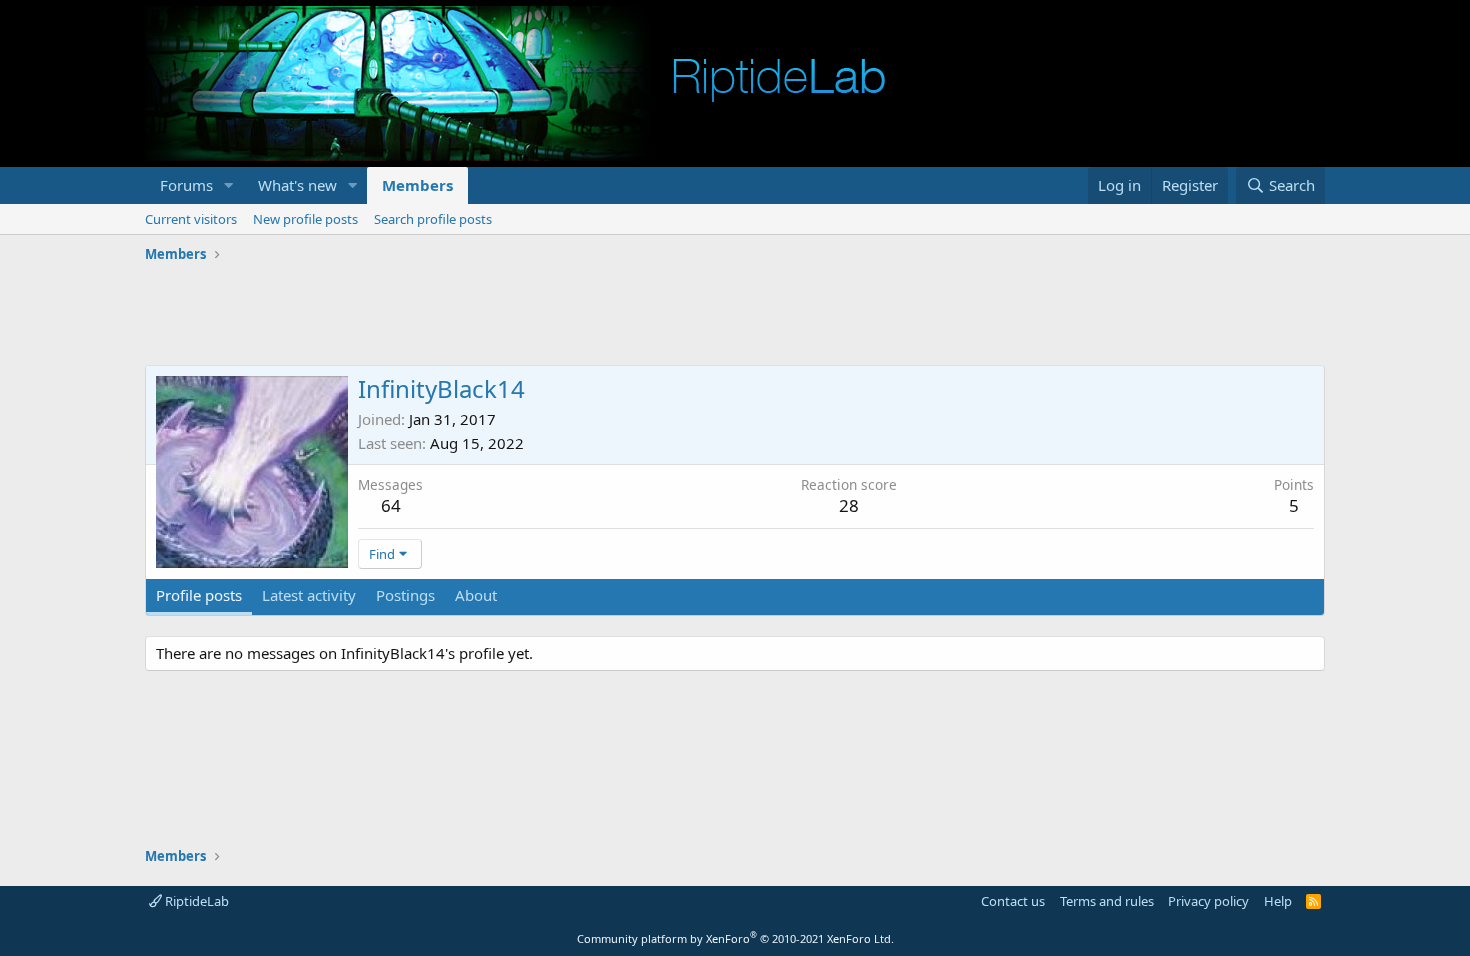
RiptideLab (195, 901)
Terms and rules (1107, 901)
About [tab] (476, 595)
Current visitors (191, 219)
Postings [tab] (405, 595)
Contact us (1013, 901)
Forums (186, 185)
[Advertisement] (735, 315)
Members (417, 185)
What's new (297, 185)
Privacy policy (1208, 901)
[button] (229, 185)
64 (391, 505)
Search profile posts (433, 219)
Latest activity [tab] (309, 595)
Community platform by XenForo (735, 938)
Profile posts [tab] (199, 595)
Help (1278, 901)
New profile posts (305, 219)
